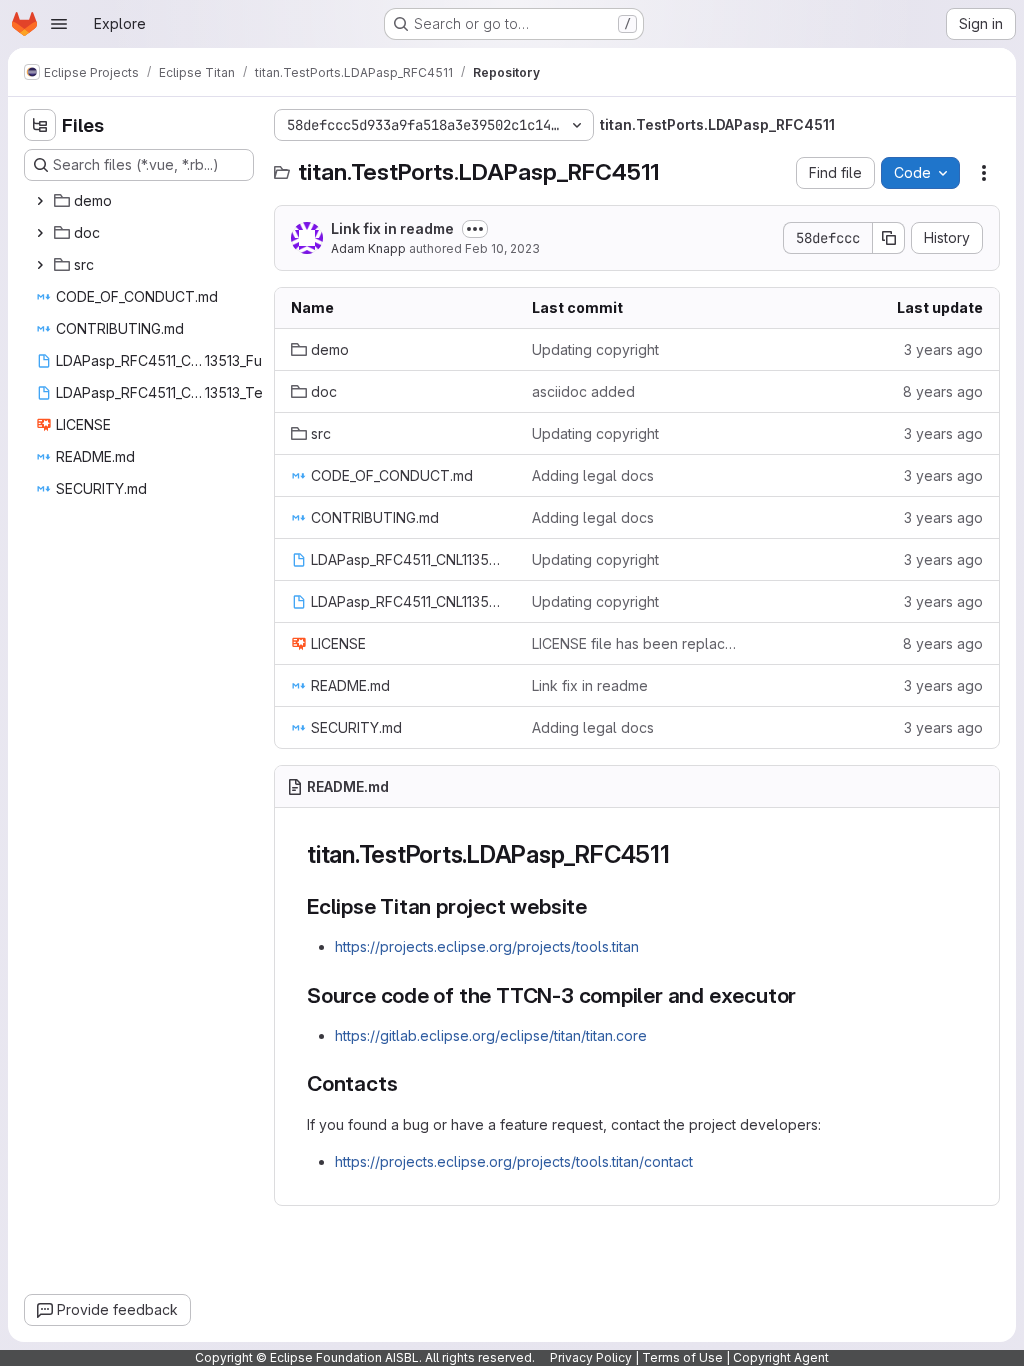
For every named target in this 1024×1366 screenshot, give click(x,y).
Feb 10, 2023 (502, 248)
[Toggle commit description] (475, 229)
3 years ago (943, 349)
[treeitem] (141, 201)
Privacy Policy (591, 1357)
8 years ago (943, 391)
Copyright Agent (781, 1357)
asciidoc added (583, 391)
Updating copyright (595, 349)
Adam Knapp (368, 248)
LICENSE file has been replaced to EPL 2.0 (636, 643)
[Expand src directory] (40, 265)
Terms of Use (682, 1357)
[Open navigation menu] (59, 24)
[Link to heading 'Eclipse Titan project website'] (598, 906)
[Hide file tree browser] (40, 125)
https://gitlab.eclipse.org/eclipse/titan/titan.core (491, 1035)
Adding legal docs (593, 475)
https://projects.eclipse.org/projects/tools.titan (487, 946)
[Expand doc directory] (40, 233)
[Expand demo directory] (40, 201)
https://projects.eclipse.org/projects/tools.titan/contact (514, 1161)
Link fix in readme (392, 228)
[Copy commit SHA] (889, 238)
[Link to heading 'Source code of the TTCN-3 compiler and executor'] (807, 995)
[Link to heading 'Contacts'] (408, 1083)
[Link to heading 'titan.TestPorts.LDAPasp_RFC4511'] (683, 854)
